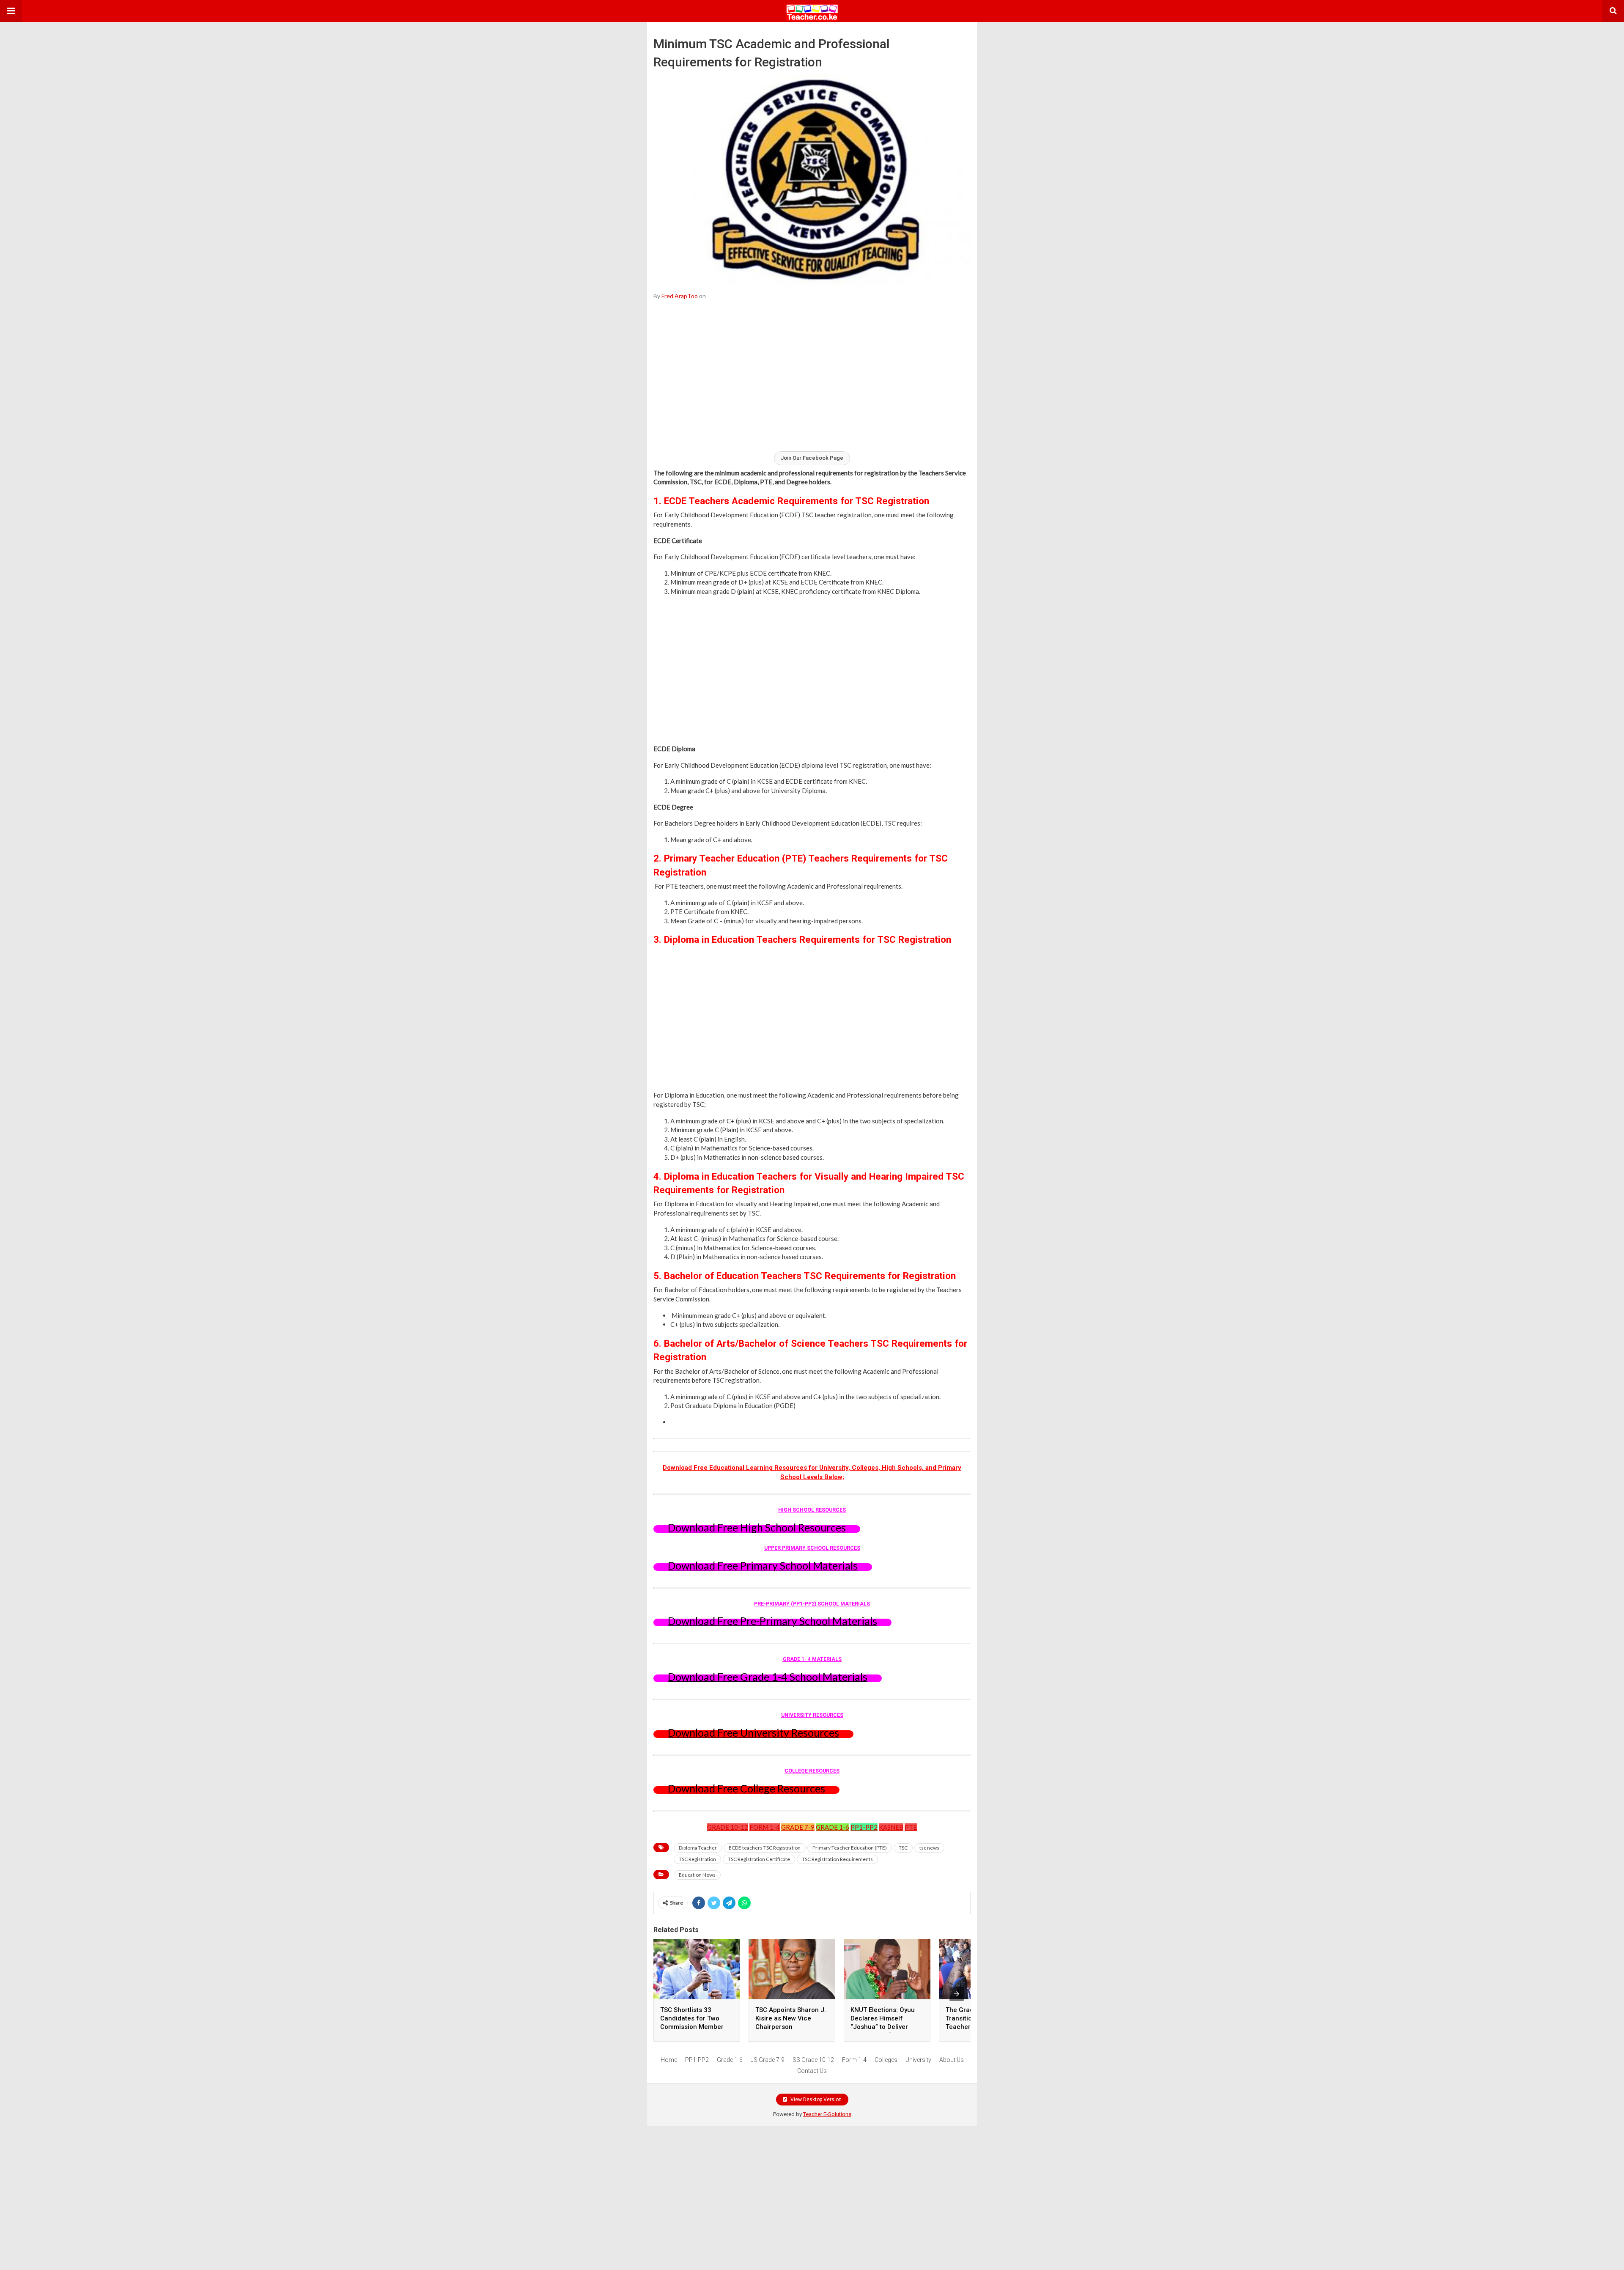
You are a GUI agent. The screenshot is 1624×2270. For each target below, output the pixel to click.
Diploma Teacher (698, 1848)
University (918, 2060)
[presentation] (957, 1994)
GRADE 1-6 (833, 1827)
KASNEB (891, 1827)
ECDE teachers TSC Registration (765, 1848)
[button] (11, 11)
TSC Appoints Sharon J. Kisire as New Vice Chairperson (791, 2018)
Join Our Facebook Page (812, 458)
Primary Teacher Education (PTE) (850, 1848)
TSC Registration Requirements (837, 1859)
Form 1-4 (854, 2060)
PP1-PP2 (864, 1827)
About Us (952, 2060)
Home (669, 2060)
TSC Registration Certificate (759, 1859)
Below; (833, 1477)
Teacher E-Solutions (827, 2114)
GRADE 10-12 (728, 1827)
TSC (903, 1848)
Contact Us (812, 2071)
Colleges (886, 2060)
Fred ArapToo (680, 296)
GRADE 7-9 (798, 1827)
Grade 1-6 (730, 2060)
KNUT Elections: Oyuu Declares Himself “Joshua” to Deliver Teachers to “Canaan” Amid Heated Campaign (886, 2027)
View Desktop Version (815, 2100)
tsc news (929, 1848)
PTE (911, 1827)
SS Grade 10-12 (813, 2060)
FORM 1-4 (765, 1827)
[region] (812, 378)
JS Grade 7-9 (768, 2060)
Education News (697, 1875)
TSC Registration (697, 1859)
